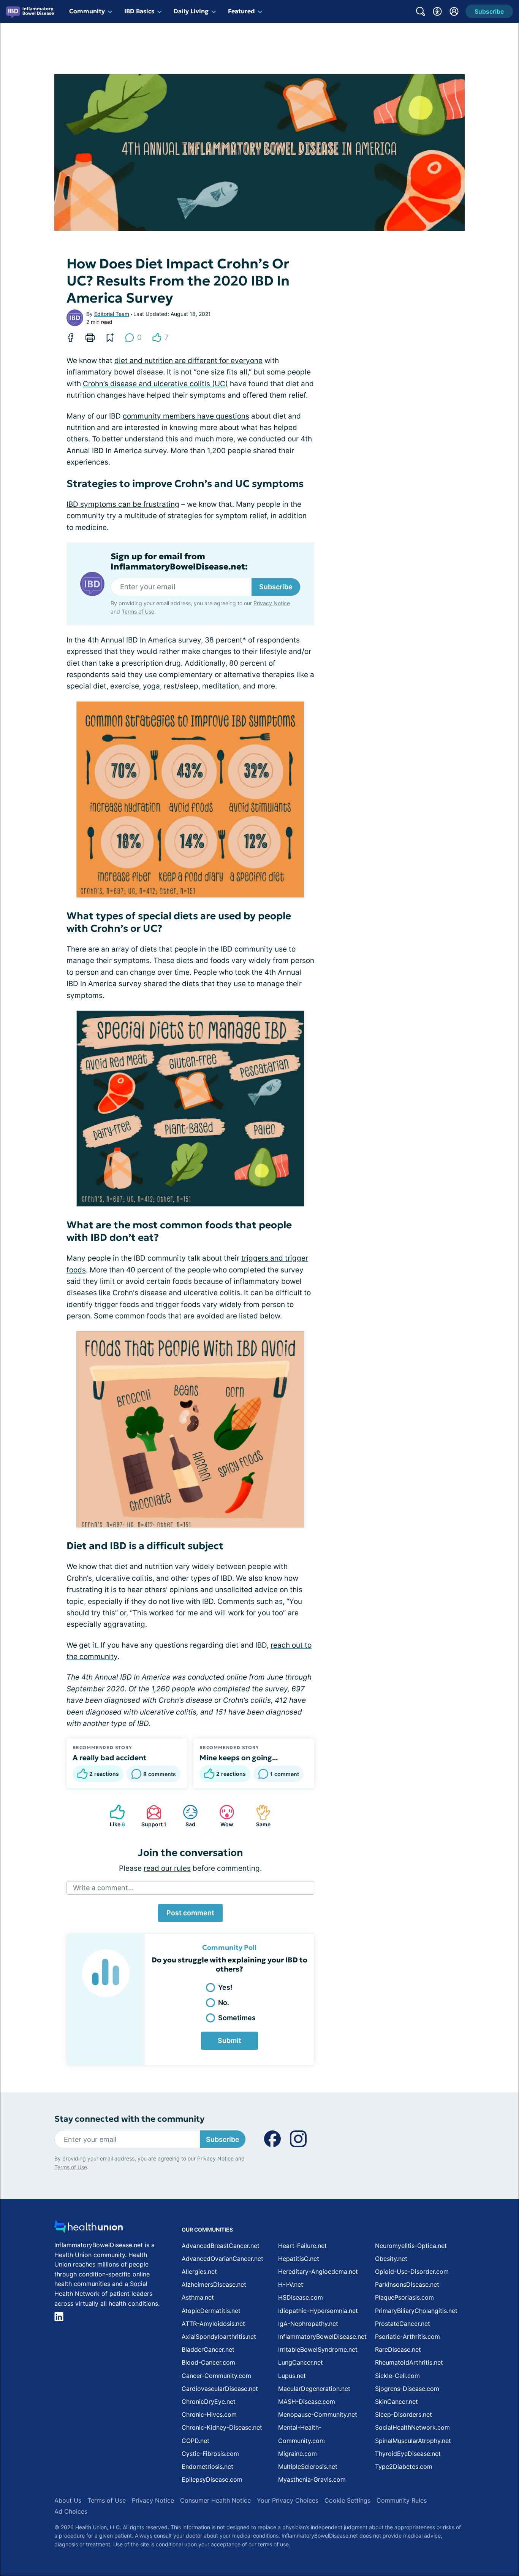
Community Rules (402, 2500)
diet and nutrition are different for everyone (188, 361)
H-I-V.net (291, 2284)
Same (259, 1816)
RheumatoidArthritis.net (409, 2362)
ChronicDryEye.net (209, 2402)
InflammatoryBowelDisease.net (322, 2336)
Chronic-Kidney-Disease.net (222, 2427)
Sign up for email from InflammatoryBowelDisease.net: (179, 562)
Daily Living (191, 11)
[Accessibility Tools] (437, 11)
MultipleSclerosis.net (308, 2467)
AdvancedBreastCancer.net (221, 2246)
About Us (68, 2500)
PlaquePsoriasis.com (404, 2297)
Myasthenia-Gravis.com (312, 2479)
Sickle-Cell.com (397, 2376)
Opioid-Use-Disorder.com (412, 2271)
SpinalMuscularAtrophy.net (413, 2441)
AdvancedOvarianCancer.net (222, 2259)
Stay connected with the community (129, 2119)
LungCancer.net (301, 2362)
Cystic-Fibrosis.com (210, 2454)
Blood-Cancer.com (208, 2362)
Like (114, 1816)
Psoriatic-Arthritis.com (407, 2336)
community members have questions (186, 416)
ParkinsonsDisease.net (407, 2284)
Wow (222, 1816)
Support (153, 1816)
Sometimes (237, 2018)
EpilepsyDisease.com (212, 2479)
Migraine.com (297, 2454)
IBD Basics (139, 11)
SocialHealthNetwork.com (412, 2427)
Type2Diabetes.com (404, 2467)
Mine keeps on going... (239, 1758)
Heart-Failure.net (302, 2246)
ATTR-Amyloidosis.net (213, 2324)
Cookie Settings (347, 2500)
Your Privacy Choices (288, 2500)
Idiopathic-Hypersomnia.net (318, 2311)
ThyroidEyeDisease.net (408, 2454)
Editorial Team (112, 314)
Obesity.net (391, 2259)
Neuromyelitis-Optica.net (411, 2246)
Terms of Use (138, 611)
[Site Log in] (454, 11)
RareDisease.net (398, 2349)
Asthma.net (198, 2297)
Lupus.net (292, 2376)
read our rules (167, 1868)
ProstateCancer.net (403, 2324)
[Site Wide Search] (421, 11)
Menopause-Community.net (318, 2414)
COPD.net (195, 2441)
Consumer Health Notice (215, 2500)
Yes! (225, 1987)
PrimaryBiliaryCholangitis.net (416, 2311)
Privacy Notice (272, 603)
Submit (229, 2041)
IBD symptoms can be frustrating (123, 504)
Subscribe (276, 587)
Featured (241, 11)
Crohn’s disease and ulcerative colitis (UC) (155, 384)
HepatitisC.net (299, 2259)
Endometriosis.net (207, 2467)
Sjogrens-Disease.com (407, 2389)
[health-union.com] (89, 2229)
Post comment (190, 1913)
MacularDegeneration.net (314, 2389)
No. (224, 2003)
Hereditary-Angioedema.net (318, 2271)
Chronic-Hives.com (209, 2414)
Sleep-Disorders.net (403, 2414)
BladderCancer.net (208, 2349)
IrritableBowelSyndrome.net (318, 2349)
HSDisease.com (301, 2297)
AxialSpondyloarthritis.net (219, 2336)
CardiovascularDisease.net (220, 2389)
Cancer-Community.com (216, 2376)
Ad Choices (71, 2511)
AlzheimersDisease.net (214, 2284)
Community (87, 11)
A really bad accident (109, 1758)
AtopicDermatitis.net (211, 2311)
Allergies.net (199, 2271)
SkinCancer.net (396, 2402)
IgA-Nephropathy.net (308, 2324)
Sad (185, 1816)
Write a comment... (103, 1888)
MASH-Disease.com (307, 2402)
